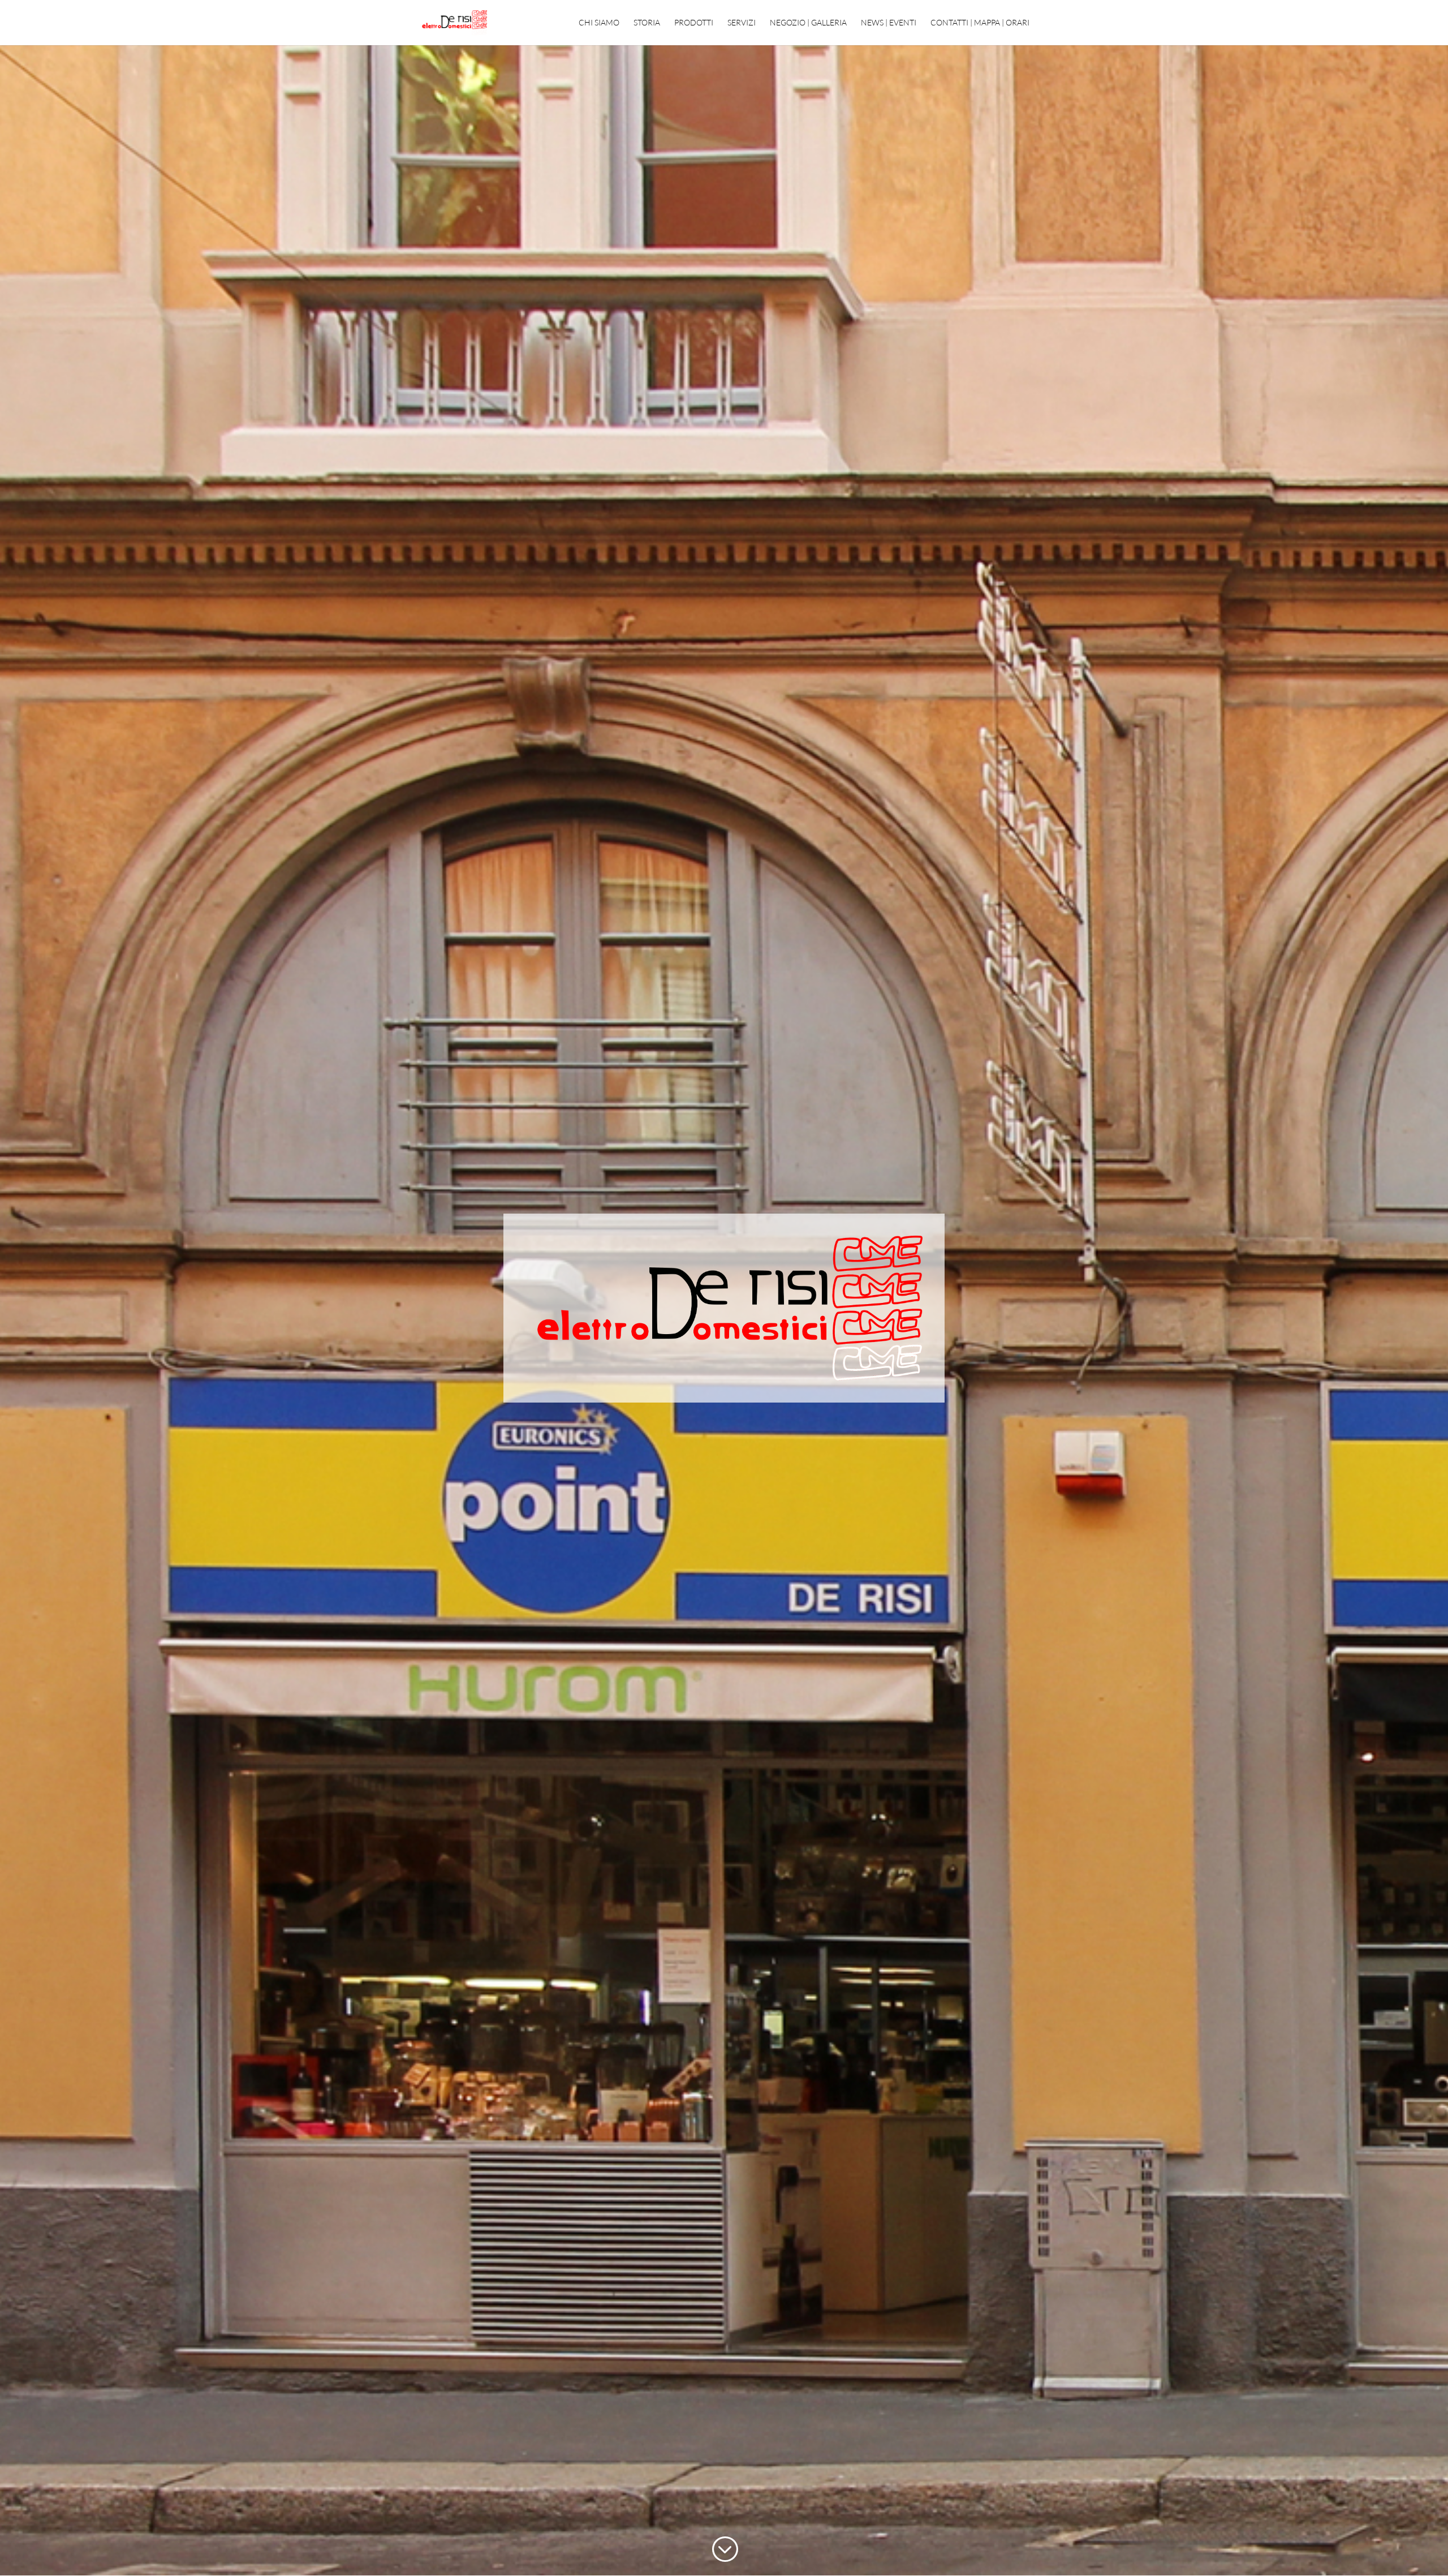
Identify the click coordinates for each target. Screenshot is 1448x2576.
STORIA (647, 23)
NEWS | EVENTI (889, 23)
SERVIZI (742, 23)
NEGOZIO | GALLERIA (808, 23)
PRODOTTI (694, 23)
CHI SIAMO (599, 23)
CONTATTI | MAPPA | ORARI (980, 23)
